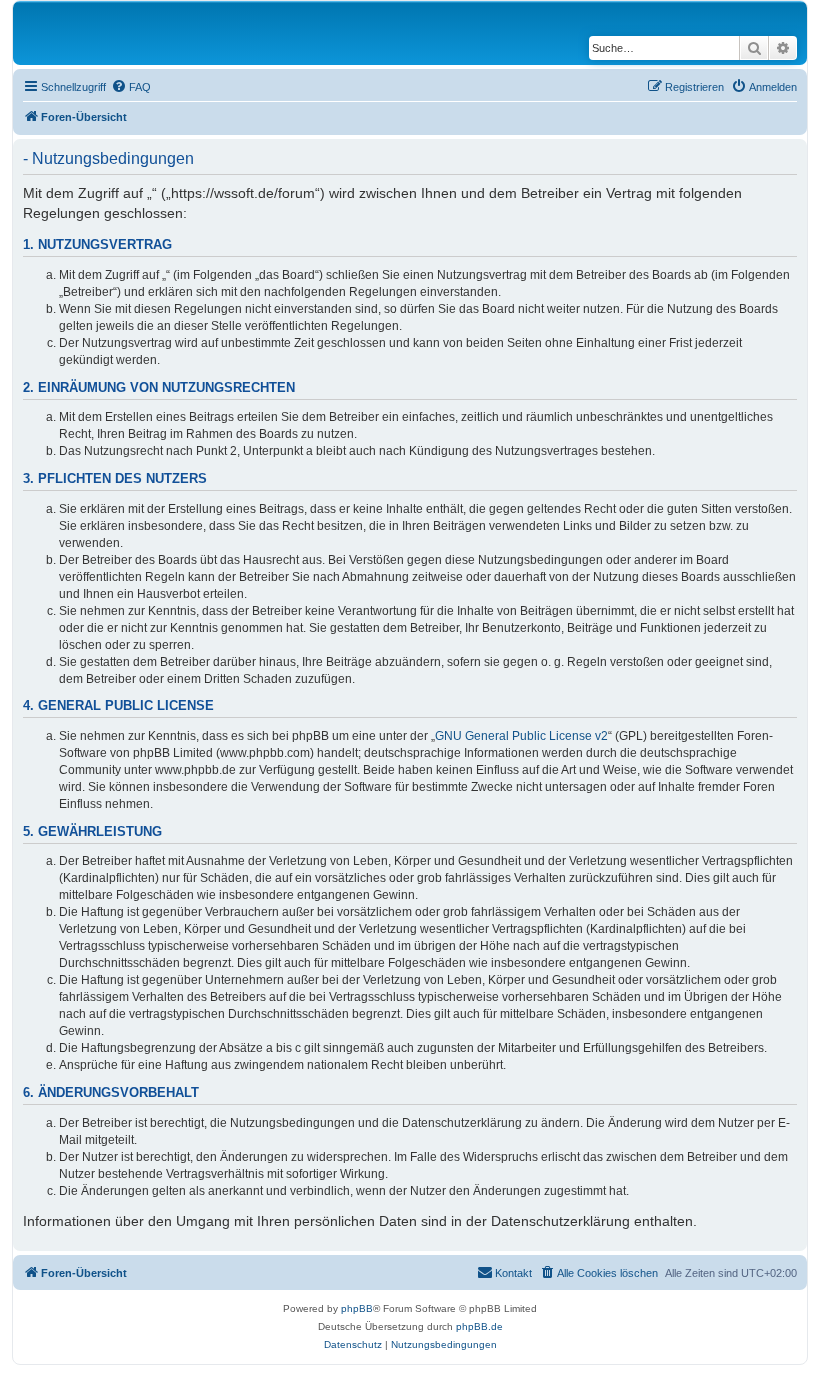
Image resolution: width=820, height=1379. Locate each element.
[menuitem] (131, 87)
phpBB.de (479, 1326)
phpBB (357, 1308)
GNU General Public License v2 (521, 736)
